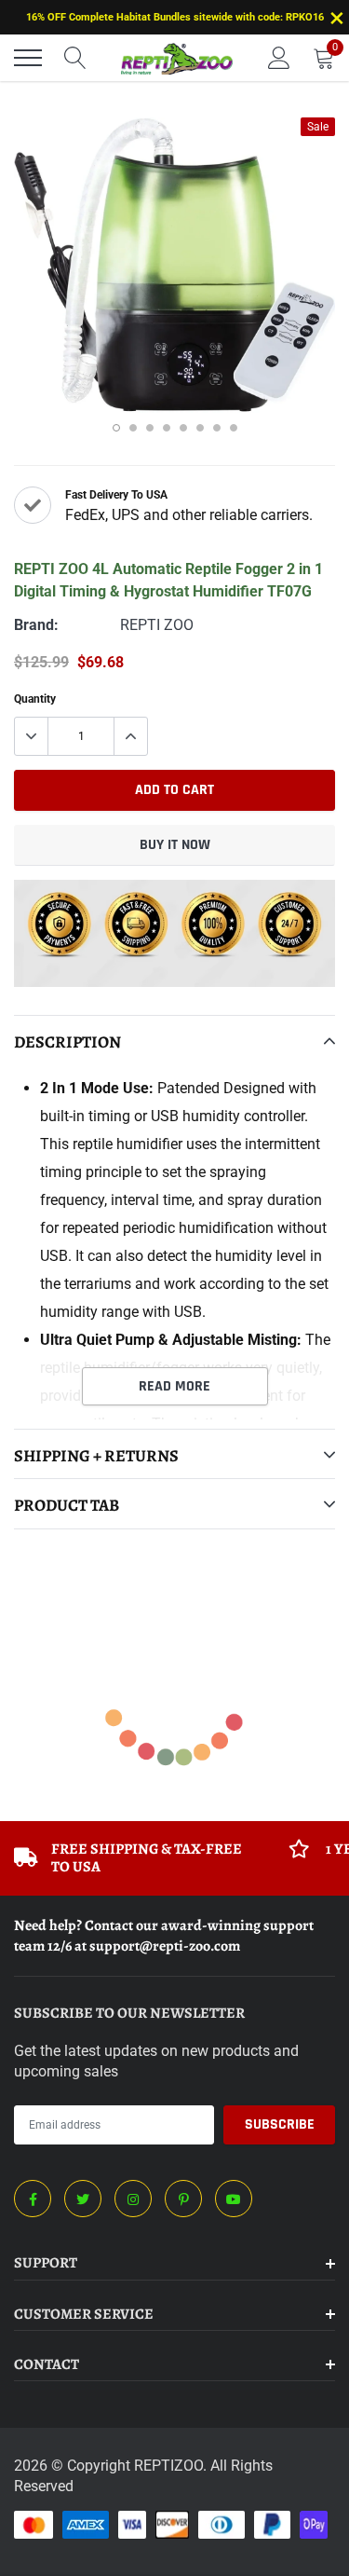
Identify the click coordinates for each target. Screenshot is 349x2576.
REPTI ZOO (157, 625)
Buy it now (175, 845)
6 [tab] (200, 428)
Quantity (35, 699)
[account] (279, 57)
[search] (75, 58)
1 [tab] (116, 428)
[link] (33, 2199)
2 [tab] (133, 428)
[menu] (28, 58)
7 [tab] (217, 428)
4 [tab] (167, 428)
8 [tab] (234, 428)
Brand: (36, 625)
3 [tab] (150, 428)
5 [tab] (183, 428)
